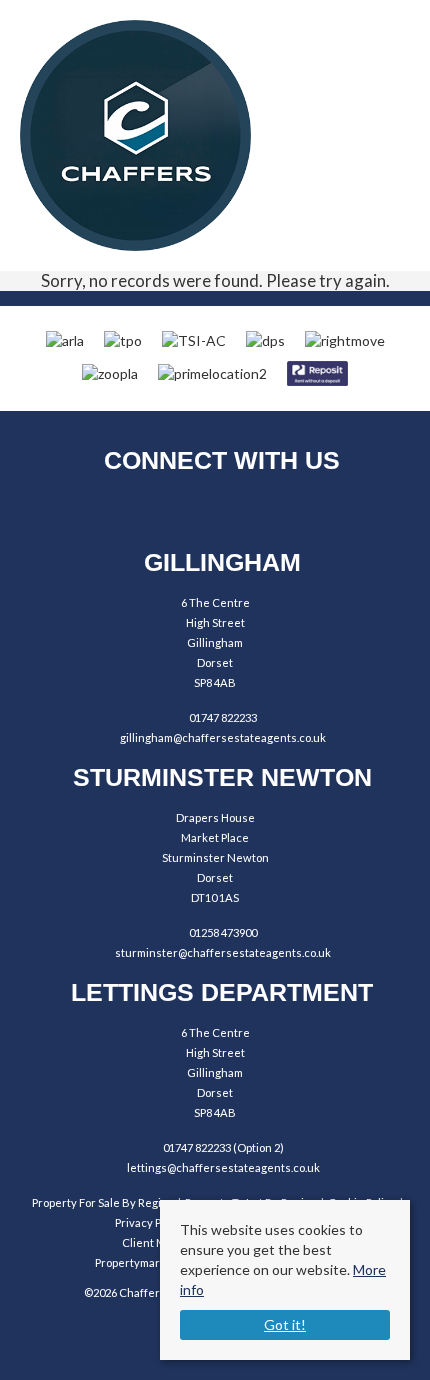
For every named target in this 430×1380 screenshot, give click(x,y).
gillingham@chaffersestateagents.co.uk (223, 737)
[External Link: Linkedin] (270, 511)
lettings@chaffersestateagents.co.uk (223, 1167)
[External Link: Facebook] (160, 511)
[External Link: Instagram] (215, 511)
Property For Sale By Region (103, 1202)
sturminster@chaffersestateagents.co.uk (223, 952)
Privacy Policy (150, 1222)
